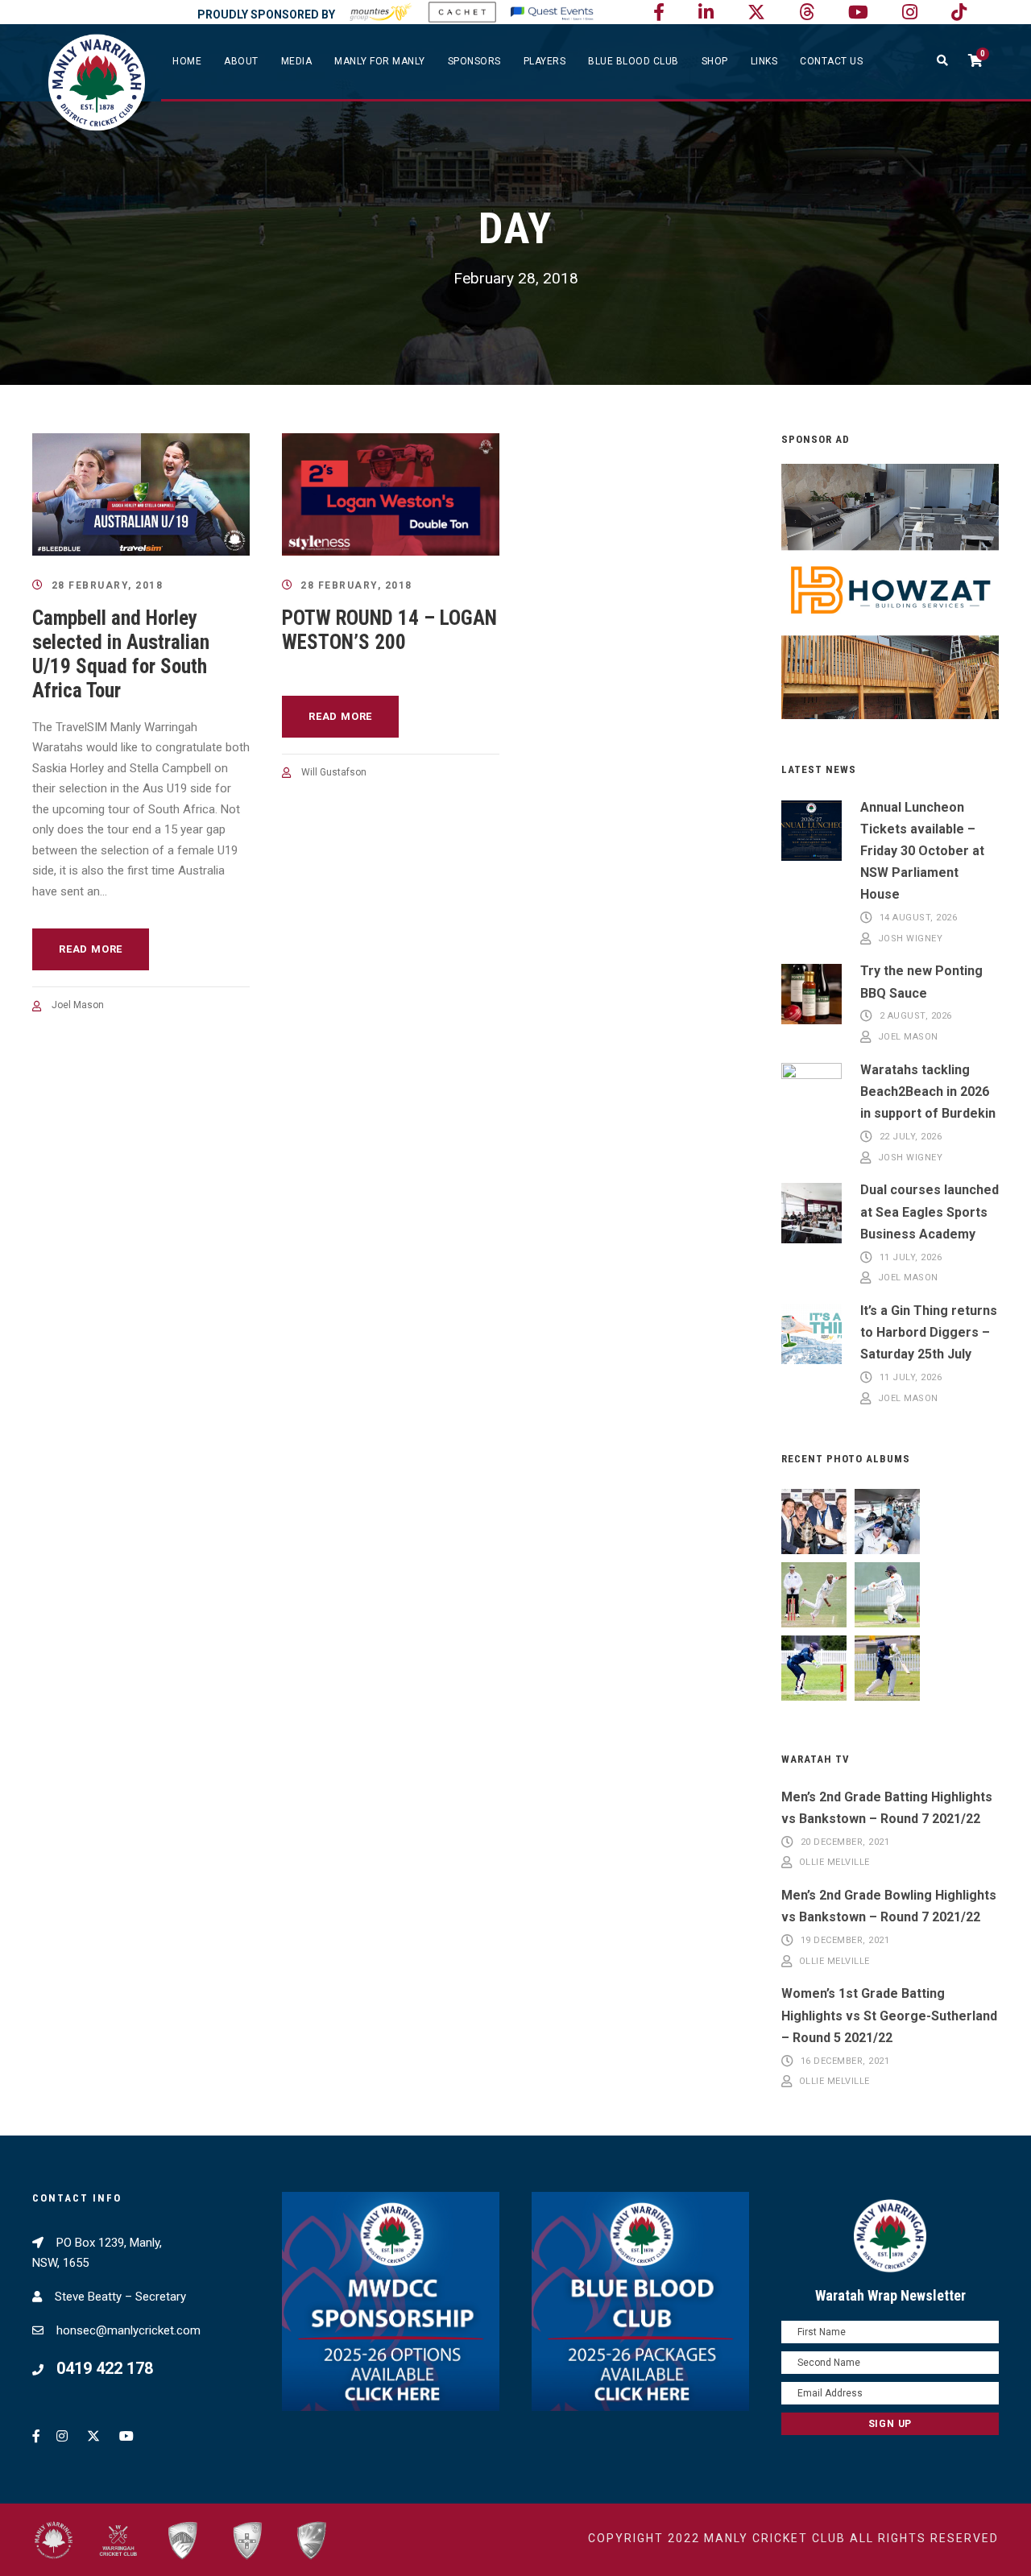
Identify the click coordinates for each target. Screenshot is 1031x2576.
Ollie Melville (834, 1863)
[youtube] (858, 12)
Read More (91, 949)
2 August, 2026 (916, 1017)
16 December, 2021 (845, 2061)
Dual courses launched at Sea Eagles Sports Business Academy (930, 1212)
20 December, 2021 (845, 1842)
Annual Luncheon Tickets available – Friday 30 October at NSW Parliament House (922, 851)
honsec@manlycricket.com (128, 2330)
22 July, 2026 (911, 1137)
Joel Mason (78, 1005)
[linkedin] (706, 12)
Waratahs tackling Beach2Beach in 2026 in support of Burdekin (928, 1092)
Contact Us (831, 61)
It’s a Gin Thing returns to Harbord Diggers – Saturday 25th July (929, 1332)
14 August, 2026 (919, 918)
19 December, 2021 (845, 1940)
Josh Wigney (911, 939)
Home (187, 61)
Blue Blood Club (634, 61)
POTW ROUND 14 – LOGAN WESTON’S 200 (389, 630)
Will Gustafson (334, 772)
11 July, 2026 (911, 1257)
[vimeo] (807, 12)
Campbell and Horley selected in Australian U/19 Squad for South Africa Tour (121, 654)
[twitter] (756, 12)
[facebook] (659, 12)
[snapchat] (959, 12)
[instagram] (910, 12)
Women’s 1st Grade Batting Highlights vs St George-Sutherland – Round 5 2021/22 (889, 2015)
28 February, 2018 (108, 585)
